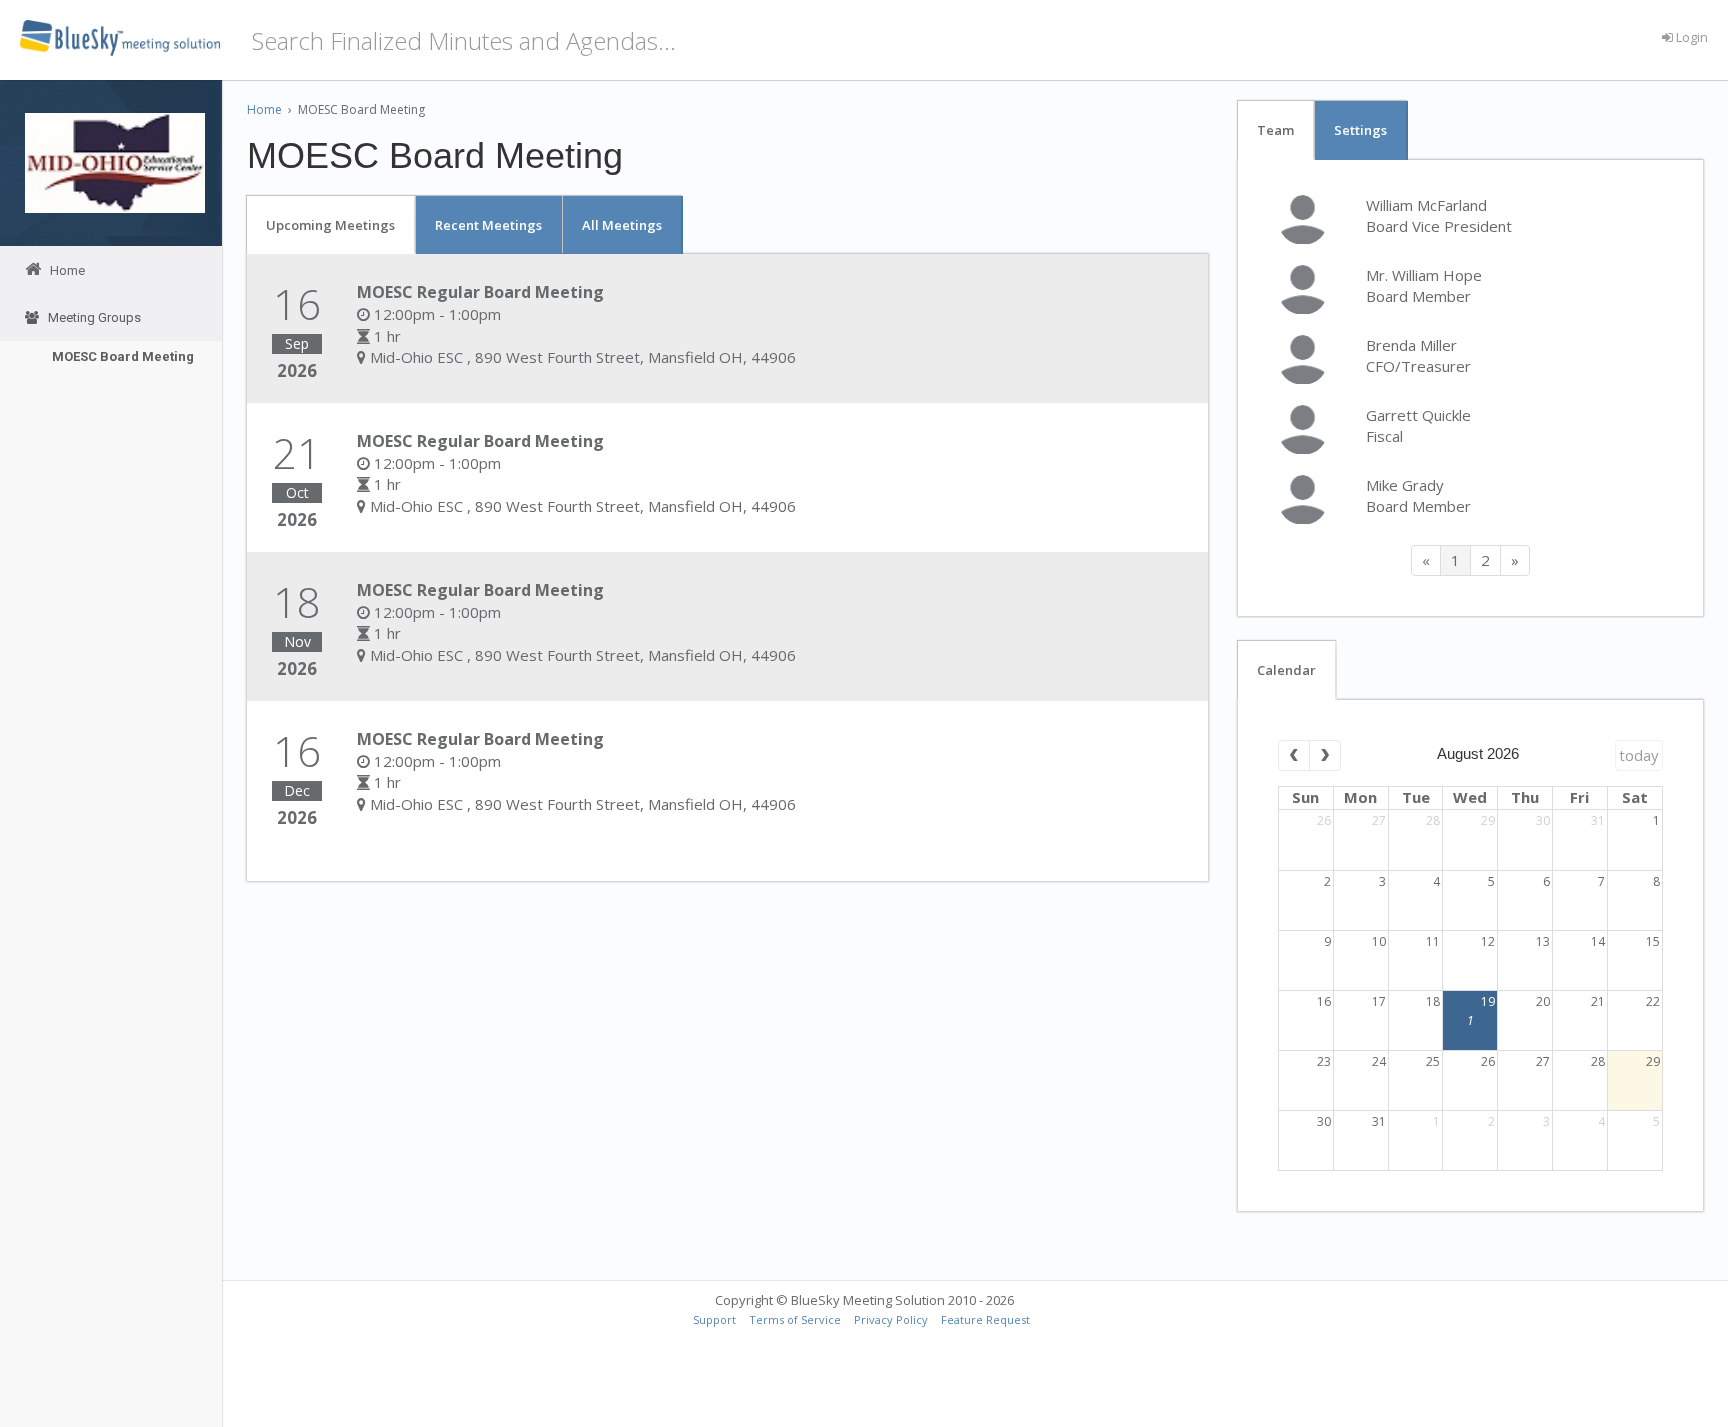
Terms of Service (795, 1319)
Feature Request (985, 1319)
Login (1690, 37)
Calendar (1286, 670)
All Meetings (622, 225)
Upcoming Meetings (330, 225)
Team (1275, 130)
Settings (1360, 130)
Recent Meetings (488, 225)
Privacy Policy (891, 1319)
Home (264, 109)
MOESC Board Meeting (123, 356)
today (1639, 755)
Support (714, 1319)
